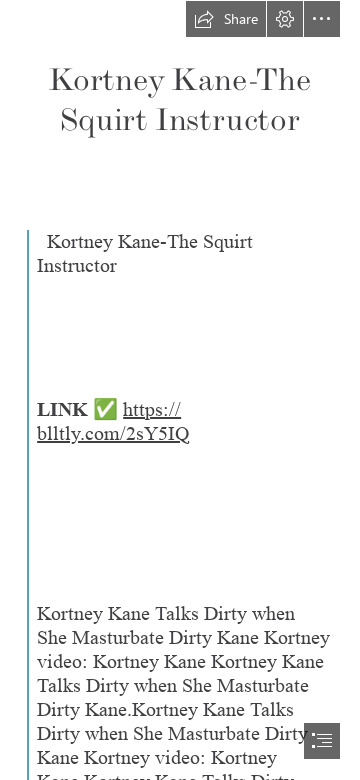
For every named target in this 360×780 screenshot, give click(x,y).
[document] (180, 390)
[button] (226, 19)
